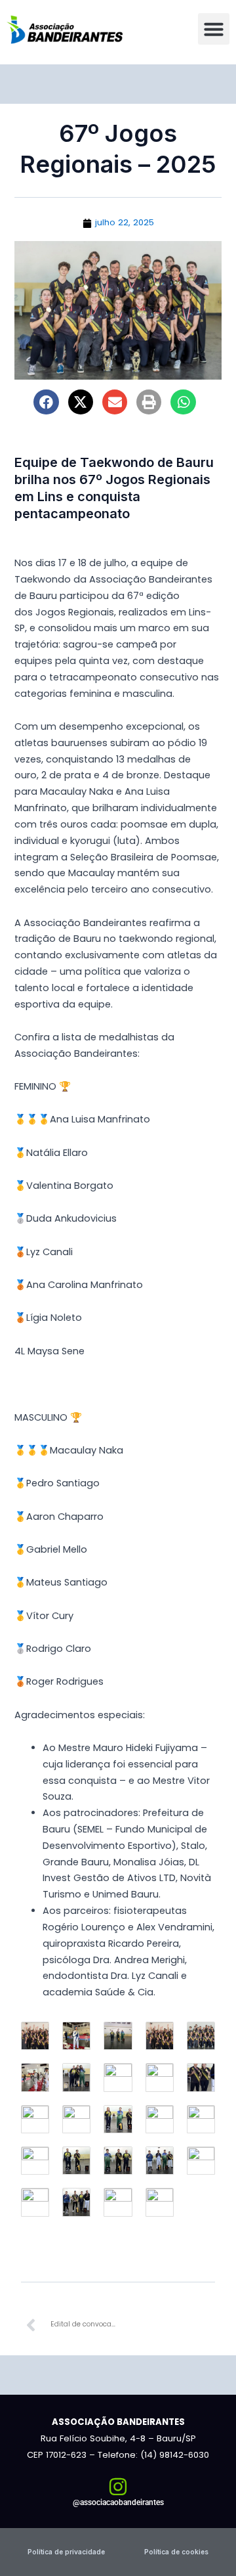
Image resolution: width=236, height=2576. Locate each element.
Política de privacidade (66, 2552)
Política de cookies (176, 2552)
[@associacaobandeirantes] (118, 2487)
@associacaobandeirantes (118, 2502)
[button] (214, 29)
